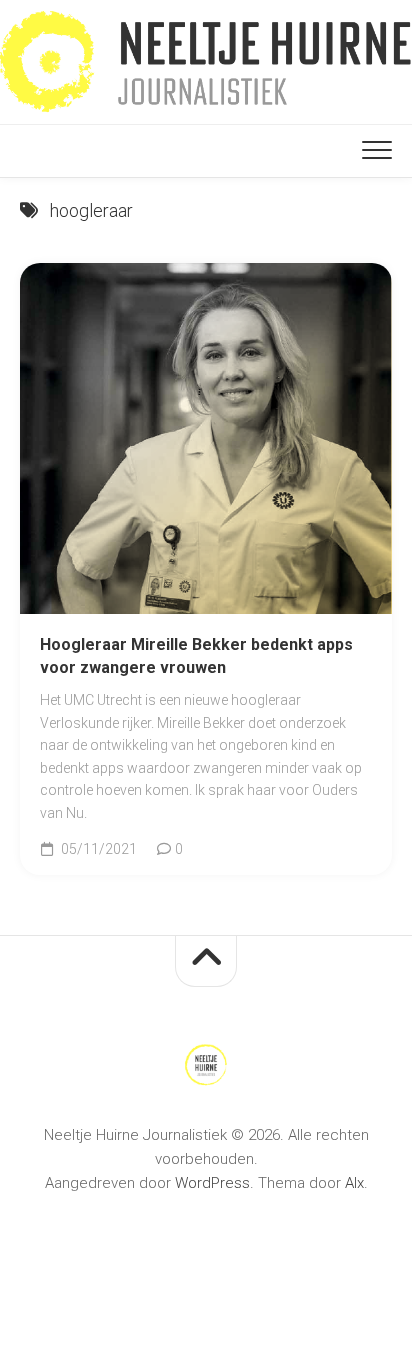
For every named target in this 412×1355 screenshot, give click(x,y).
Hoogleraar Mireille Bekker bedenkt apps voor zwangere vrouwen (196, 656)
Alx (354, 1183)
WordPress (212, 1183)
